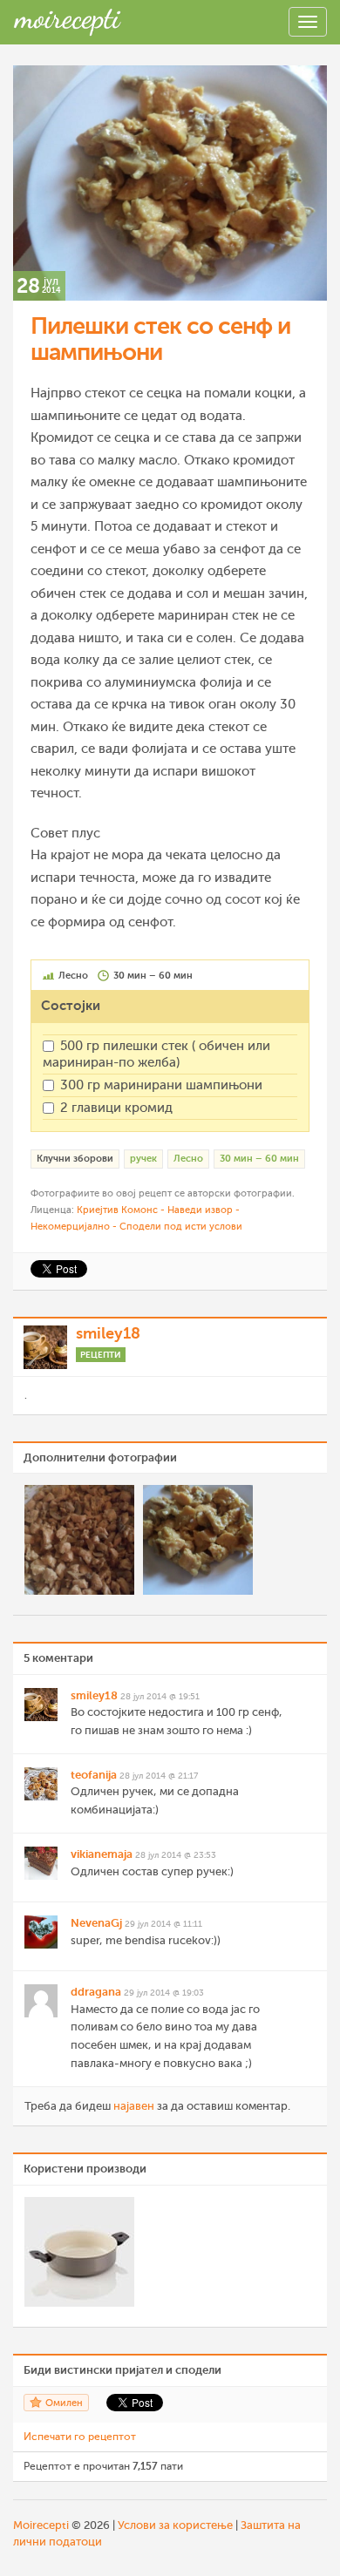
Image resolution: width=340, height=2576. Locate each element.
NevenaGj (96, 1923)
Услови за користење (175, 2525)
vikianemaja (102, 1854)
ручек (143, 1159)
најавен (134, 2106)
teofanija (94, 1775)
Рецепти (101, 1355)
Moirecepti (41, 2525)
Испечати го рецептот (80, 2437)
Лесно (188, 1159)
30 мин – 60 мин (259, 1159)
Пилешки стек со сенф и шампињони (160, 339)
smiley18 (108, 1333)
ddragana (96, 1992)
